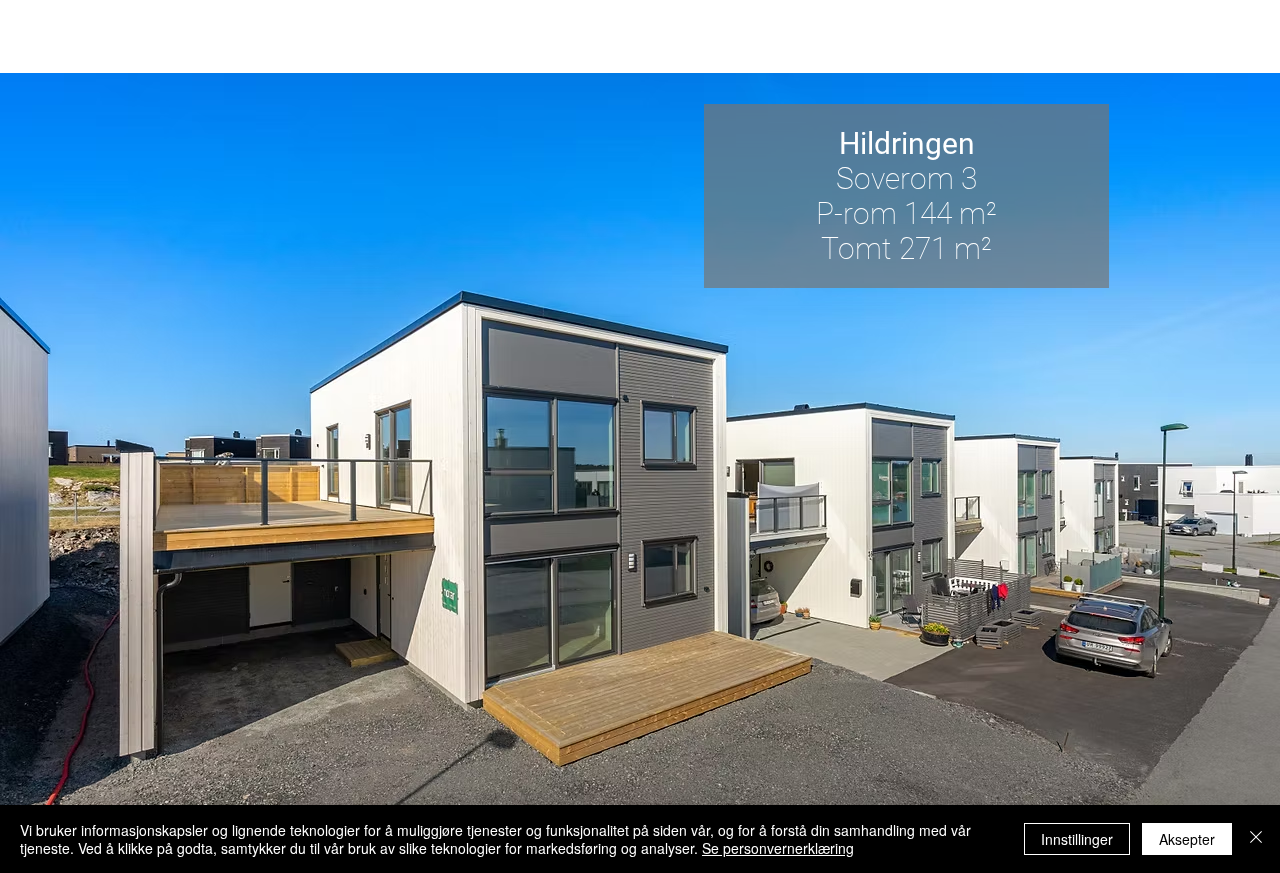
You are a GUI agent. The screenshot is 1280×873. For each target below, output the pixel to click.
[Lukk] (1256, 839)
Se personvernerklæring (778, 848)
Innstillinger (1077, 839)
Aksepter (1187, 839)
